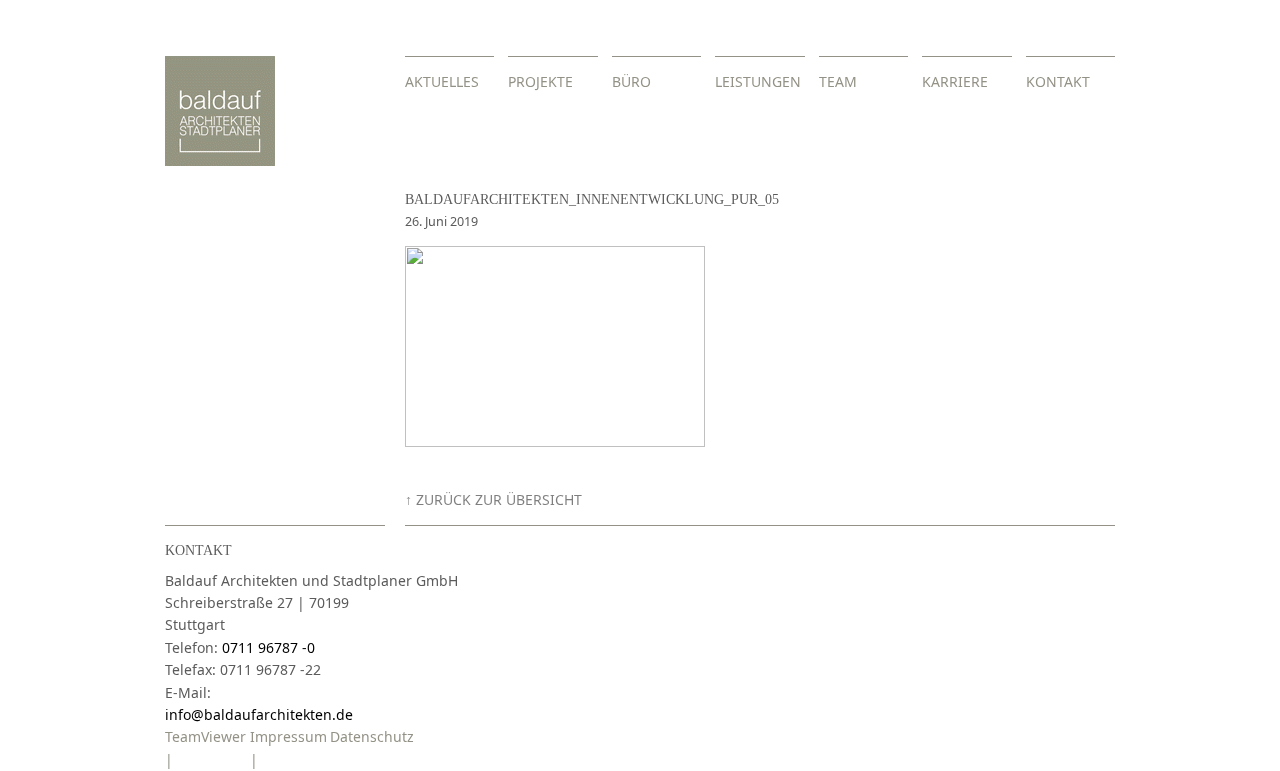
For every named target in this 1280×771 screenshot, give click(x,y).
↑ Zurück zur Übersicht (493, 499)
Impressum (288, 736)
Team (838, 81)
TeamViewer (205, 736)
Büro (631, 81)
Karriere (955, 81)
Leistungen (758, 81)
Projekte (540, 81)
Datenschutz (372, 736)
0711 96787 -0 (268, 647)
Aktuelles (442, 81)
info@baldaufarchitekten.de (259, 714)
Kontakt (1058, 81)
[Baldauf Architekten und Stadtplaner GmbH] (220, 160)
